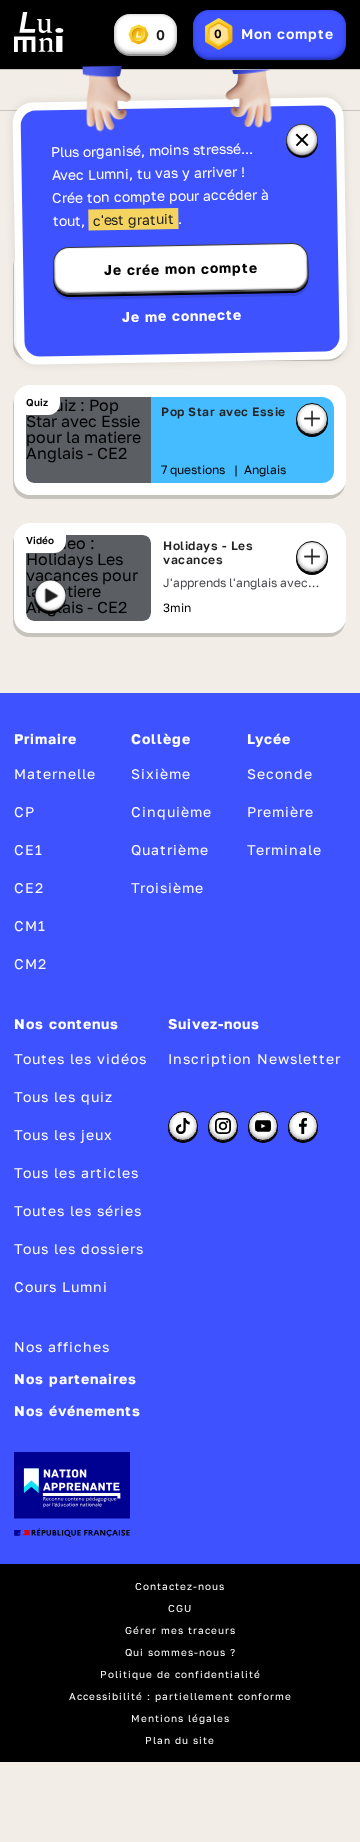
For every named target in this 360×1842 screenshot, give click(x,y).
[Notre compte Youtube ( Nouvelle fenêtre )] (263, 1126)
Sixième (161, 773)
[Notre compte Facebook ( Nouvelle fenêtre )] (303, 1126)
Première (280, 811)
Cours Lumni (61, 1286)
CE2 (29, 887)
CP (24, 811)
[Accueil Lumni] (39, 32)
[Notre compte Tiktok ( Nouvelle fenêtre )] (183, 1126)
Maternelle (55, 773)
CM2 (30, 963)
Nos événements (77, 1410)
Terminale (284, 849)
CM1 (30, 925)
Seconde (280, 773)
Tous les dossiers (79, 1248)
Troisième (167, 887)
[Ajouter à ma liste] (312, 419)
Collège (161, 738)
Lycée (269, 738)
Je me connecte (182, 315)
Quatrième (170, 849)
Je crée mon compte (181, 269)
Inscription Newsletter (254, 1058)
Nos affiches (62, 1346)
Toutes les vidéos (80, 1058)
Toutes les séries (78, 1210)
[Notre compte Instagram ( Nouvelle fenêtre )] (223, 1126)
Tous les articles (76, 1172)
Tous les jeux (63, 1134)
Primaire (45, 738)
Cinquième (171, 811)
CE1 (28, 849)
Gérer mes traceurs (180, 1630)
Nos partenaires (75, 1378)
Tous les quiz (63, 1096)
